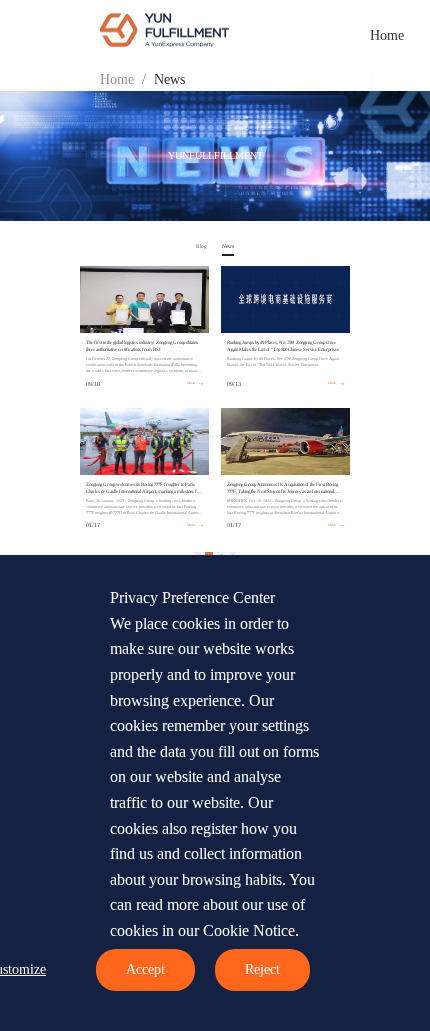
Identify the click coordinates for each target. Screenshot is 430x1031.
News (169, 79)
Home (387, 35)
